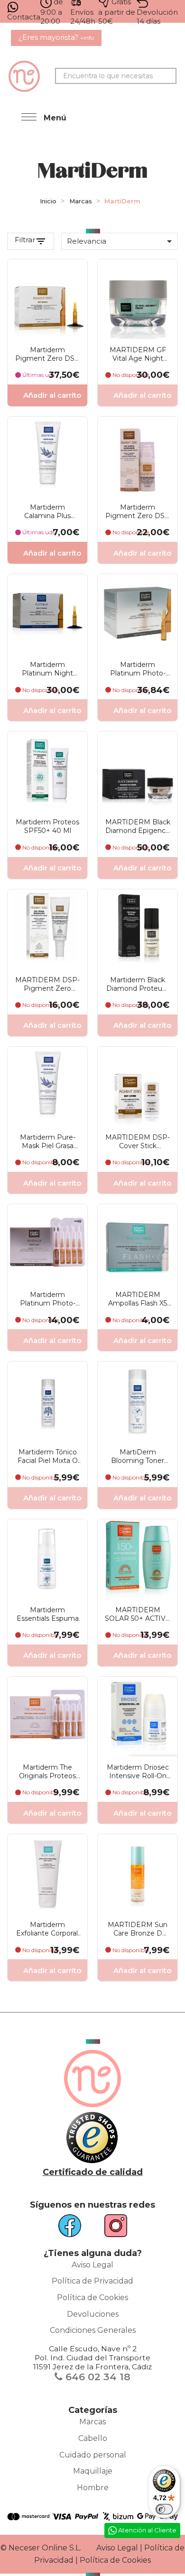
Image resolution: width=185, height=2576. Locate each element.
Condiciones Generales (93, 2330)
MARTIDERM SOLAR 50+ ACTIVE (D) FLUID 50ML (138, 1614)
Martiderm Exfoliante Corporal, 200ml (48, 1929)
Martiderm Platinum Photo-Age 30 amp (138, 669)
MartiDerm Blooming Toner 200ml (138, 1456)
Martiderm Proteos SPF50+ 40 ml (47, 826)
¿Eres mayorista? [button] (56, 37)
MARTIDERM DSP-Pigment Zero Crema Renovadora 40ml (47, 984)
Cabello (93, 2438)
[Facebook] (75, 2229)
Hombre (93, 2488)
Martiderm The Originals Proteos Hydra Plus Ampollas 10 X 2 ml (47, 1772)
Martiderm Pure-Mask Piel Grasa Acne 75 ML (48, 1142)
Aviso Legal (92, 2265)
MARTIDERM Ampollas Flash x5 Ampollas (138, 1299)
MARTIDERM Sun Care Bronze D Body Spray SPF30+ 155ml (138, 1929)
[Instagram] (110, 2229)
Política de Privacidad (92, 2281)
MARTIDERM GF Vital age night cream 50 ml (138, 354)
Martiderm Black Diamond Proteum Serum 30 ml (138, 984)
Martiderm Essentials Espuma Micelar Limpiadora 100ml (48, 1614)
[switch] (164, 2509)
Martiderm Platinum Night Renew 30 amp (47, 669)
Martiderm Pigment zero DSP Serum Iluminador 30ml (138, 512)
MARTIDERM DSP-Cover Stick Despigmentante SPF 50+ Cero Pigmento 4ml (138, 1142)
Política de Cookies (92, 2297)
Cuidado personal (93, 2455)
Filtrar (25, 240)
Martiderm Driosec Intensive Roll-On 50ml (138, 1772)
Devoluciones (93, 2314)
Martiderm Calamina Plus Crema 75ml (47, 512)
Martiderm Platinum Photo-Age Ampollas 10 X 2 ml (47, 1299)
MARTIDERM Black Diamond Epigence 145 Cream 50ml (138, 826)
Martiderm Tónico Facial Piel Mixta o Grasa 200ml (48, 1456)
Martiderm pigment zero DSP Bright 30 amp (47, 354)
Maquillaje (93, 2471)
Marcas (92, 2422)
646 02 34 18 (97, 2377)
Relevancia (121, 241)
